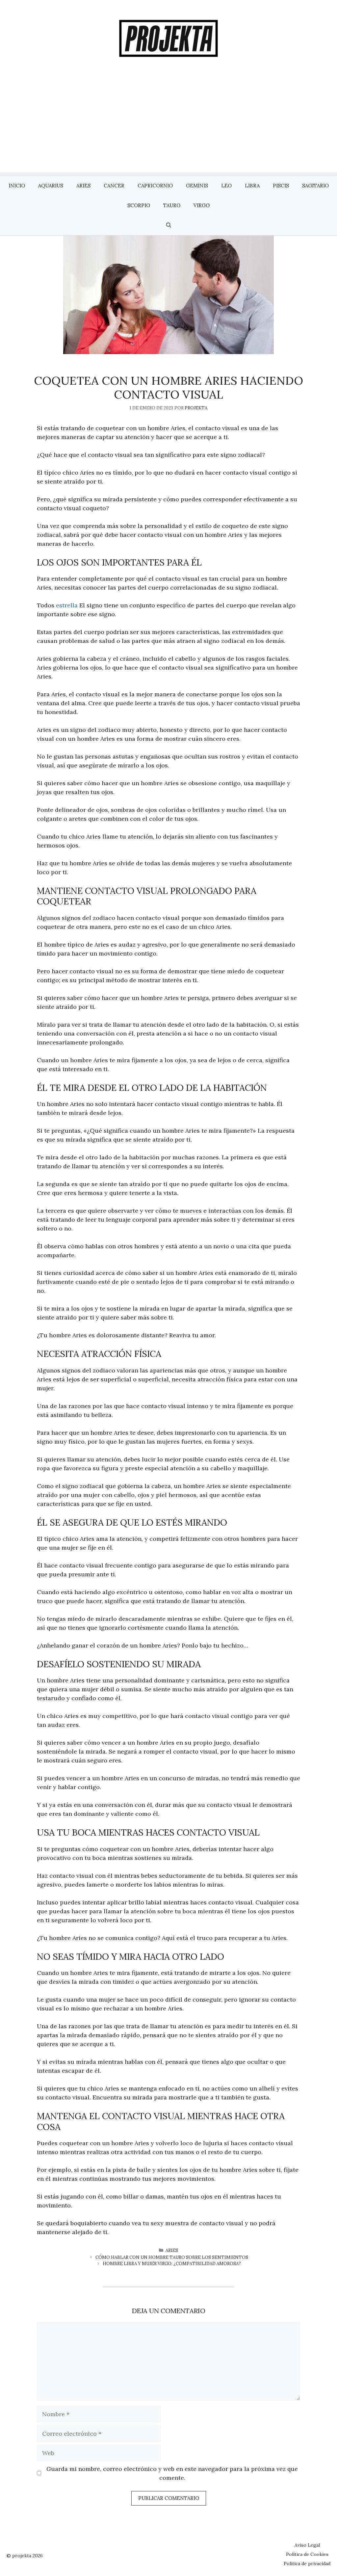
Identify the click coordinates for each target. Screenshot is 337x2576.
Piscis (281, 186)
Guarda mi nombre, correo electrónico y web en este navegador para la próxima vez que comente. (172, 2473)
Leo (226, 186)
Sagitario (315, 186)
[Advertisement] (168, 126)
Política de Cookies (307, 2554)
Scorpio (139, 205)
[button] (169, 225)
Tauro (172, 205)
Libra (252, 186)
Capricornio (155, 186)
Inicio (17, 186)
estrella (67, 605)
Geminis (197, 186)
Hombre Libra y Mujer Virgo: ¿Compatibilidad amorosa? (172, 2264)
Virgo (202, 205)
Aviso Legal (307, 2545)
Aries (83, 186)
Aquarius (51, 186)
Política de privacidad (307, 2563)
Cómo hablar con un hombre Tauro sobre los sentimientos (172, 2257)
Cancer (114, 186)
